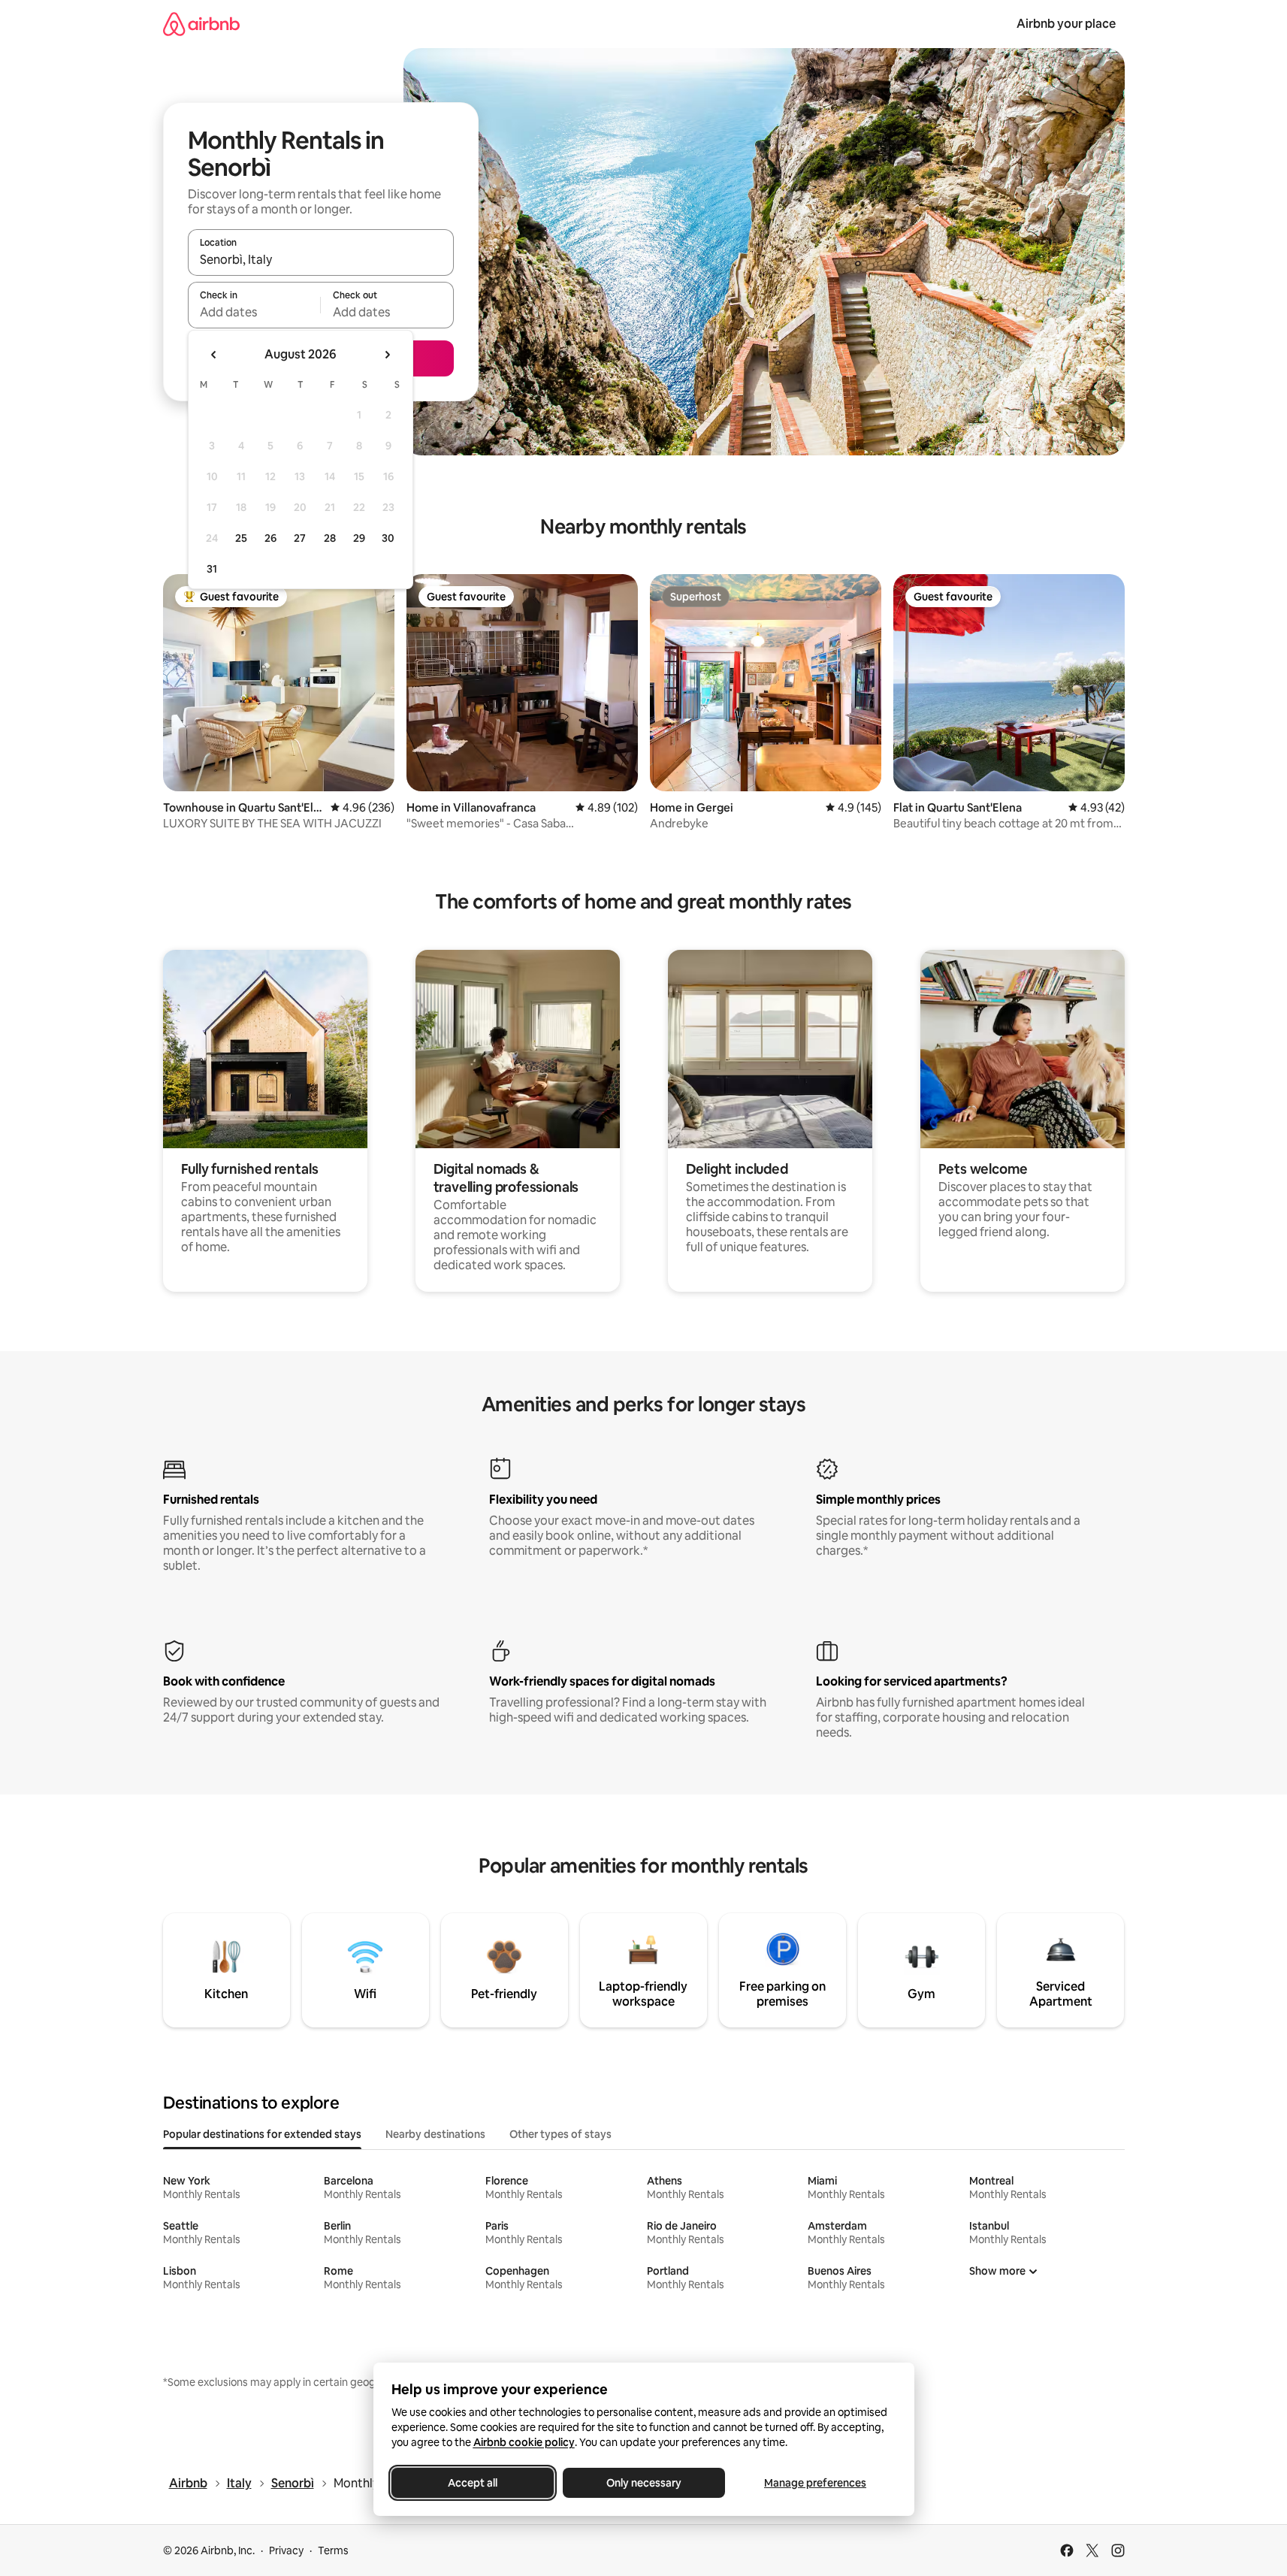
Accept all (473, 2483)
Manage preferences (815, 2483)
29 (359, 538)
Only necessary (644, 2483)
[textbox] (254, 312)
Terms (333, 2550)
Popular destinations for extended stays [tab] (262, 2134)
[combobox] (321, 259)
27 (300, 538)
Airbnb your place (1066, 24)
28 (330, 538)
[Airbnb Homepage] (201, 24)
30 (388, 538)
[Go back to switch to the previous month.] (214, 355)
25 (241, 538)
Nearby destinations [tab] (435, 2134)
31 (212, 569)
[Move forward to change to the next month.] (387, 355)
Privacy (286, 2550)
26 (270, 538)
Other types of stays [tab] (560, 2134)
